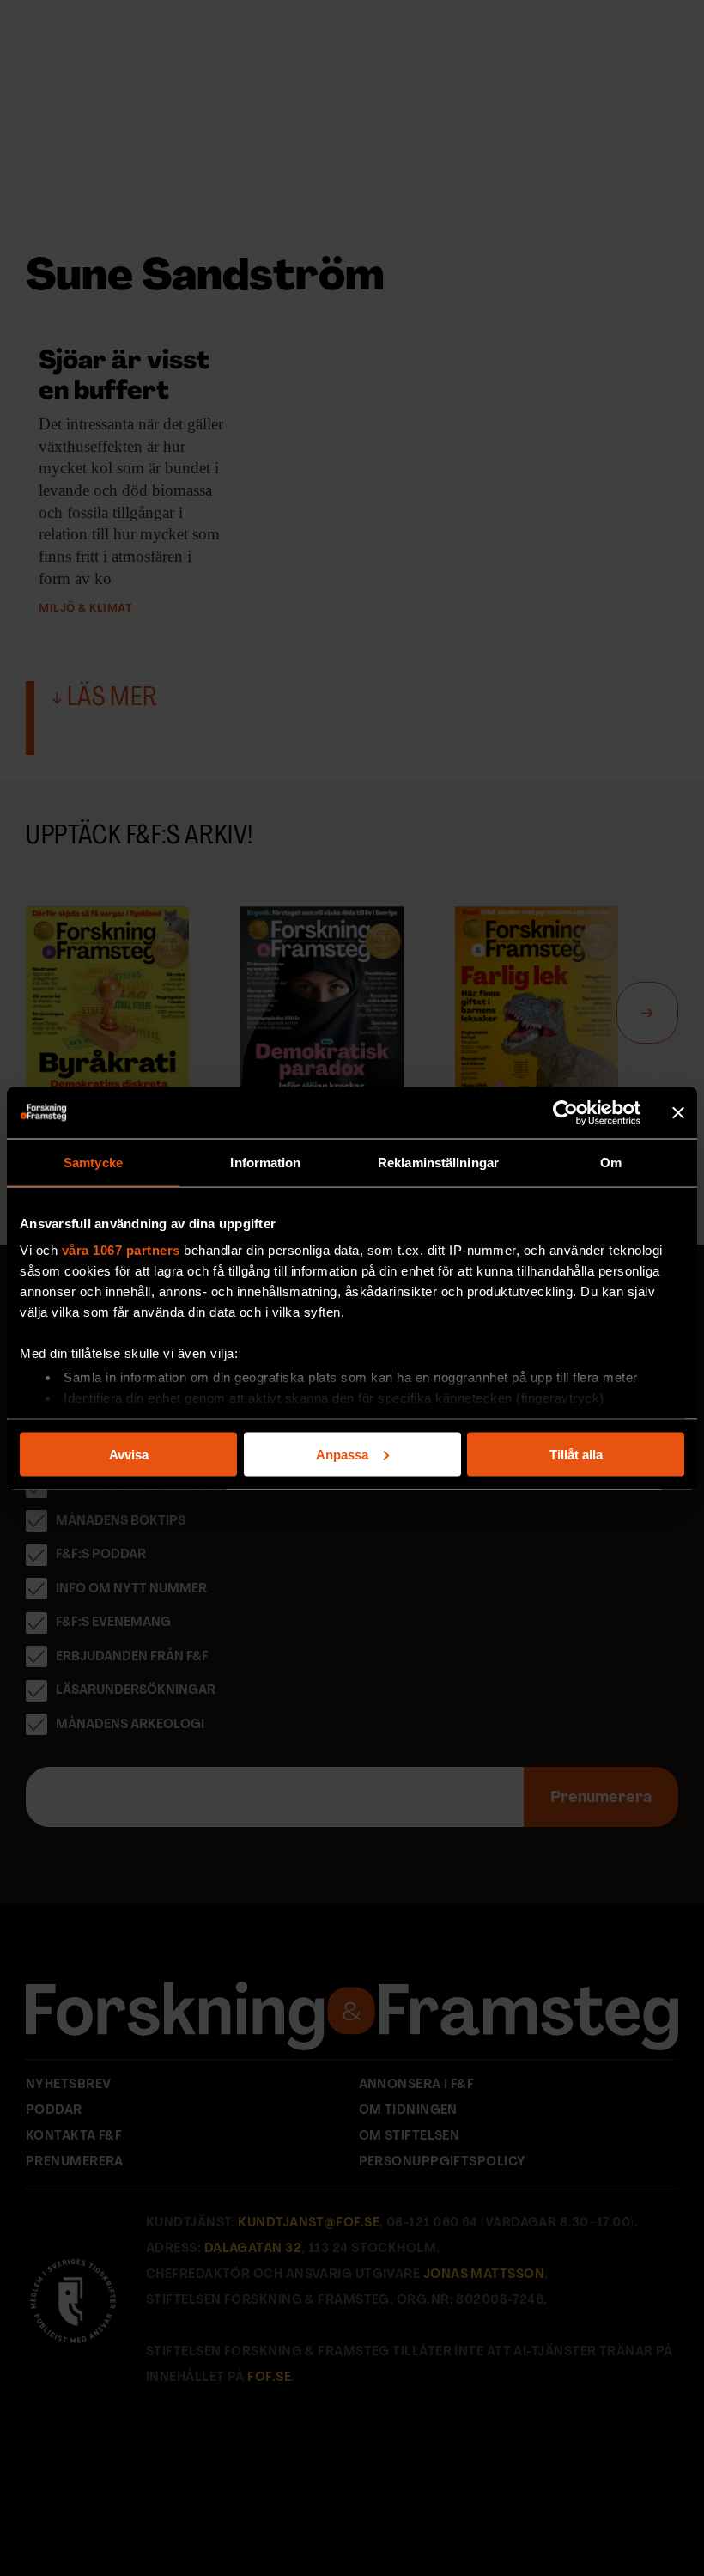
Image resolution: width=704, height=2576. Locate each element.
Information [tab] (265, 1162)
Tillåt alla (576, 1454)
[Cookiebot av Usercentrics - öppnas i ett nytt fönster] (565, 1112)
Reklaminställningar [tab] (438, 1162)
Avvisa (129, 1454)
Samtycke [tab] (93, 1162)
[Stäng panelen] (678, 1112)
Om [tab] (611, 1162)
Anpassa (342, 1454)
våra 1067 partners (121, 1250)
